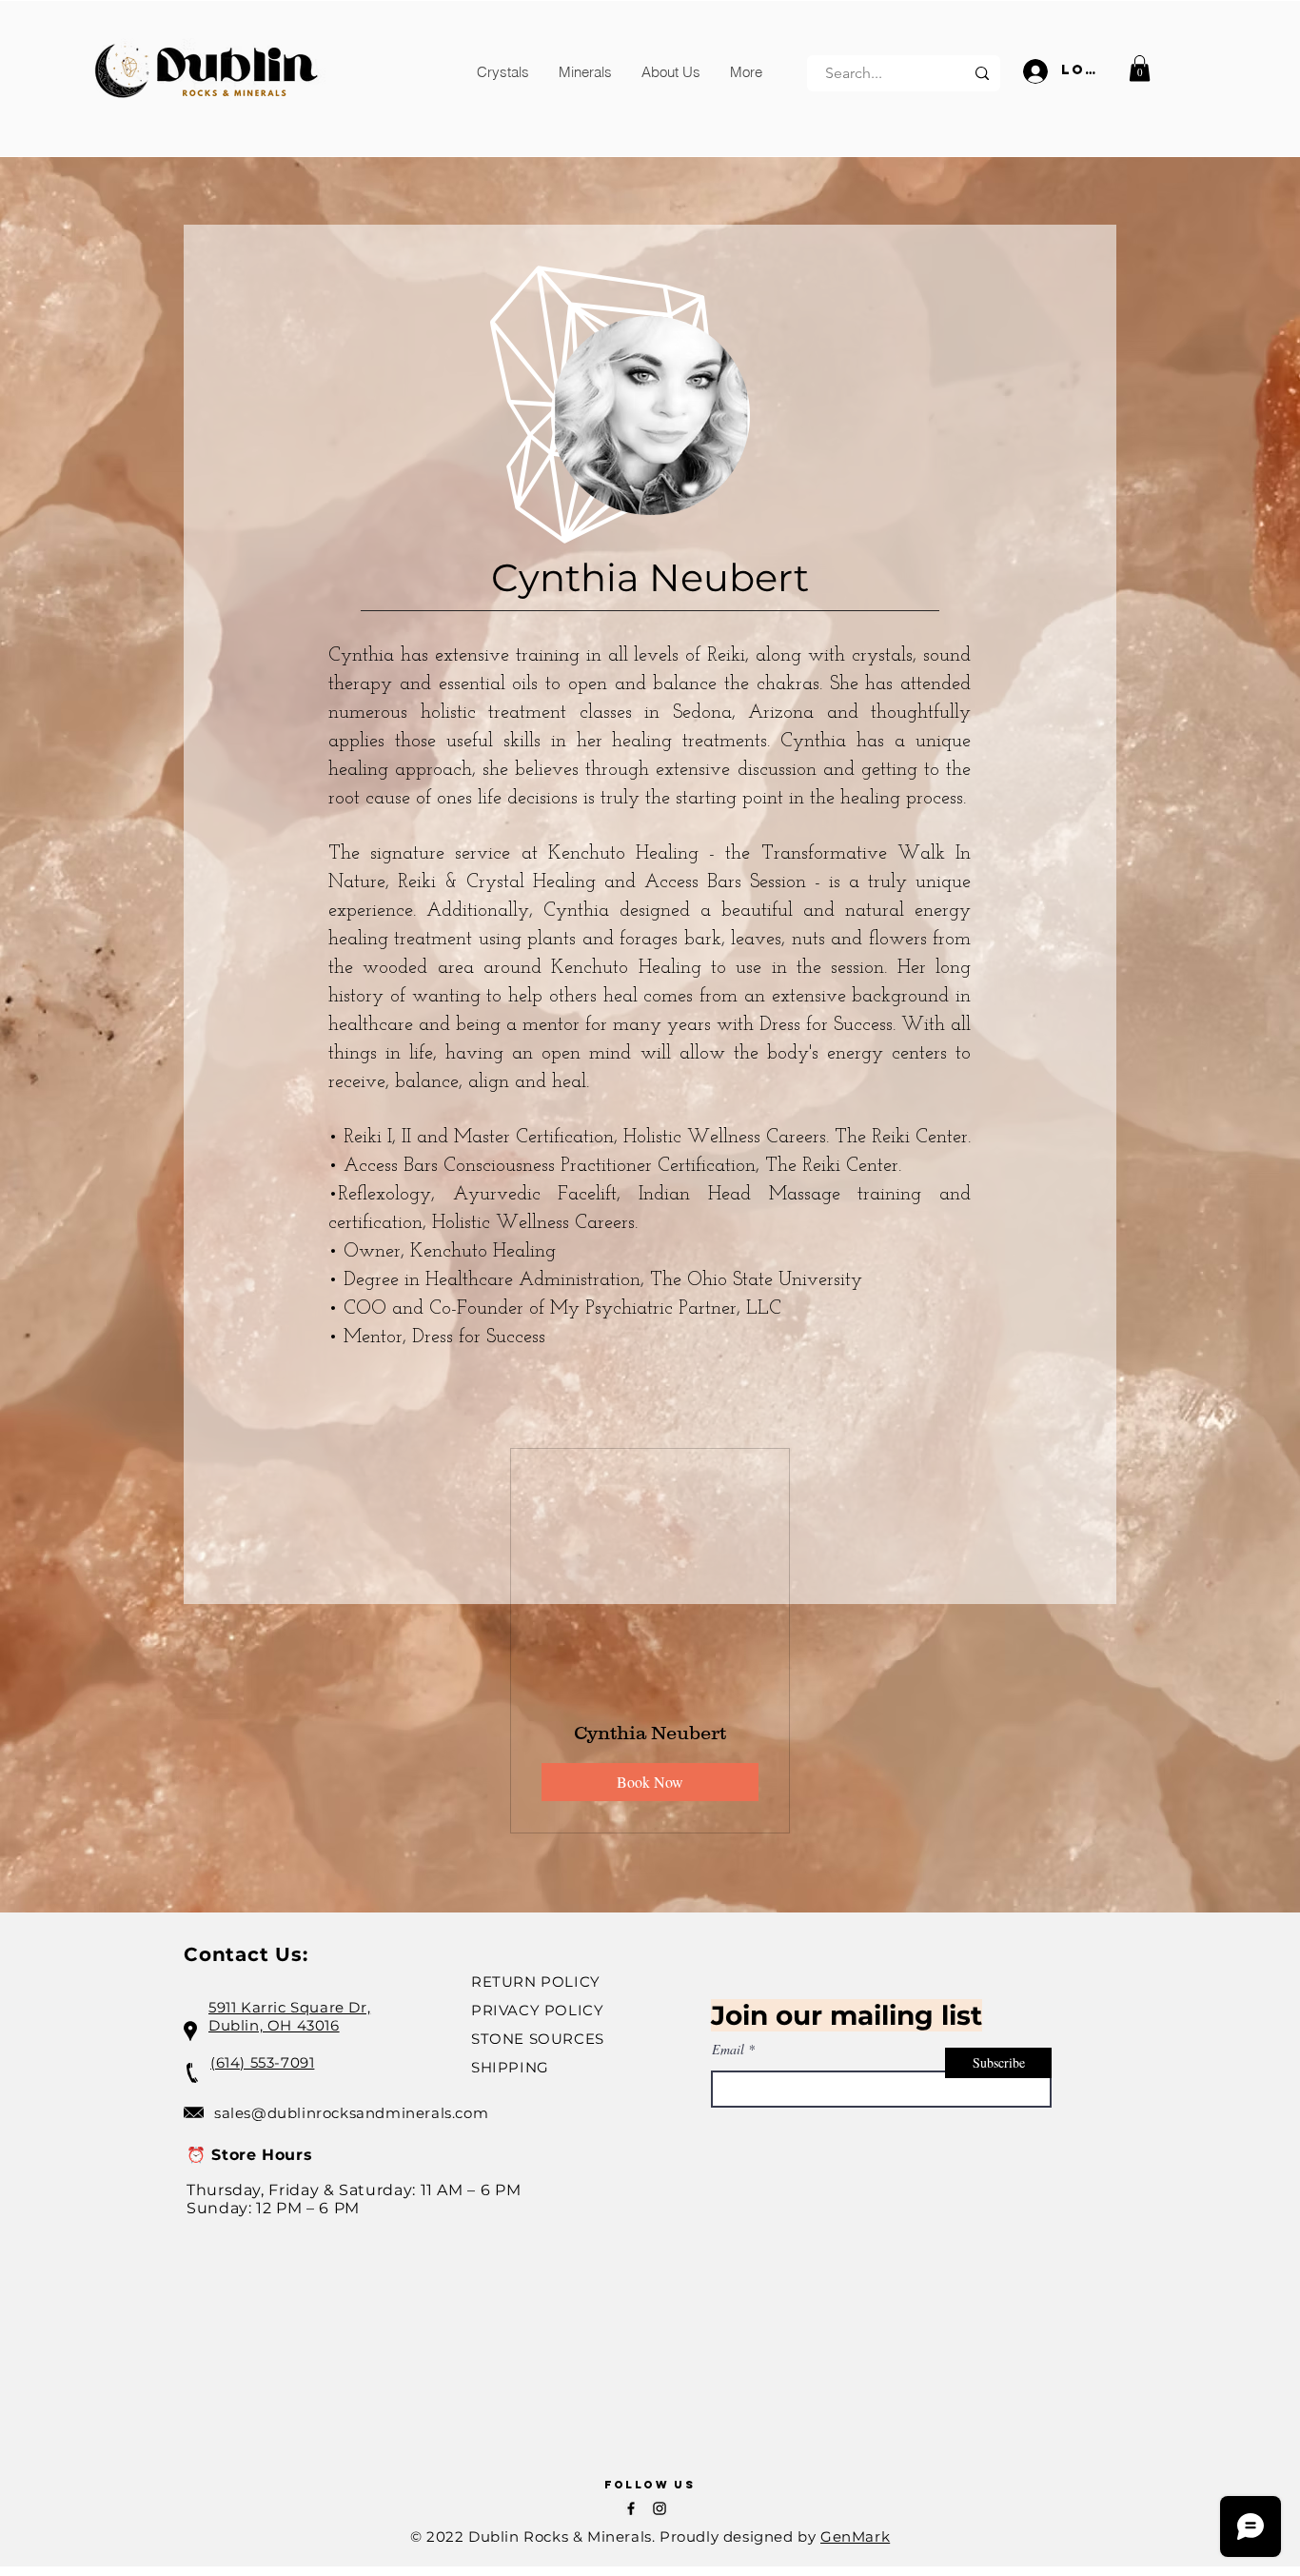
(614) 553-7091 (262, 2062)
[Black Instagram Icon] (660, 2508)
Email (728, 2050)
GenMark (855, 2536)
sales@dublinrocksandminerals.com (351, 2113)
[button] (503, 72)
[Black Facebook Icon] (631, 2508)
